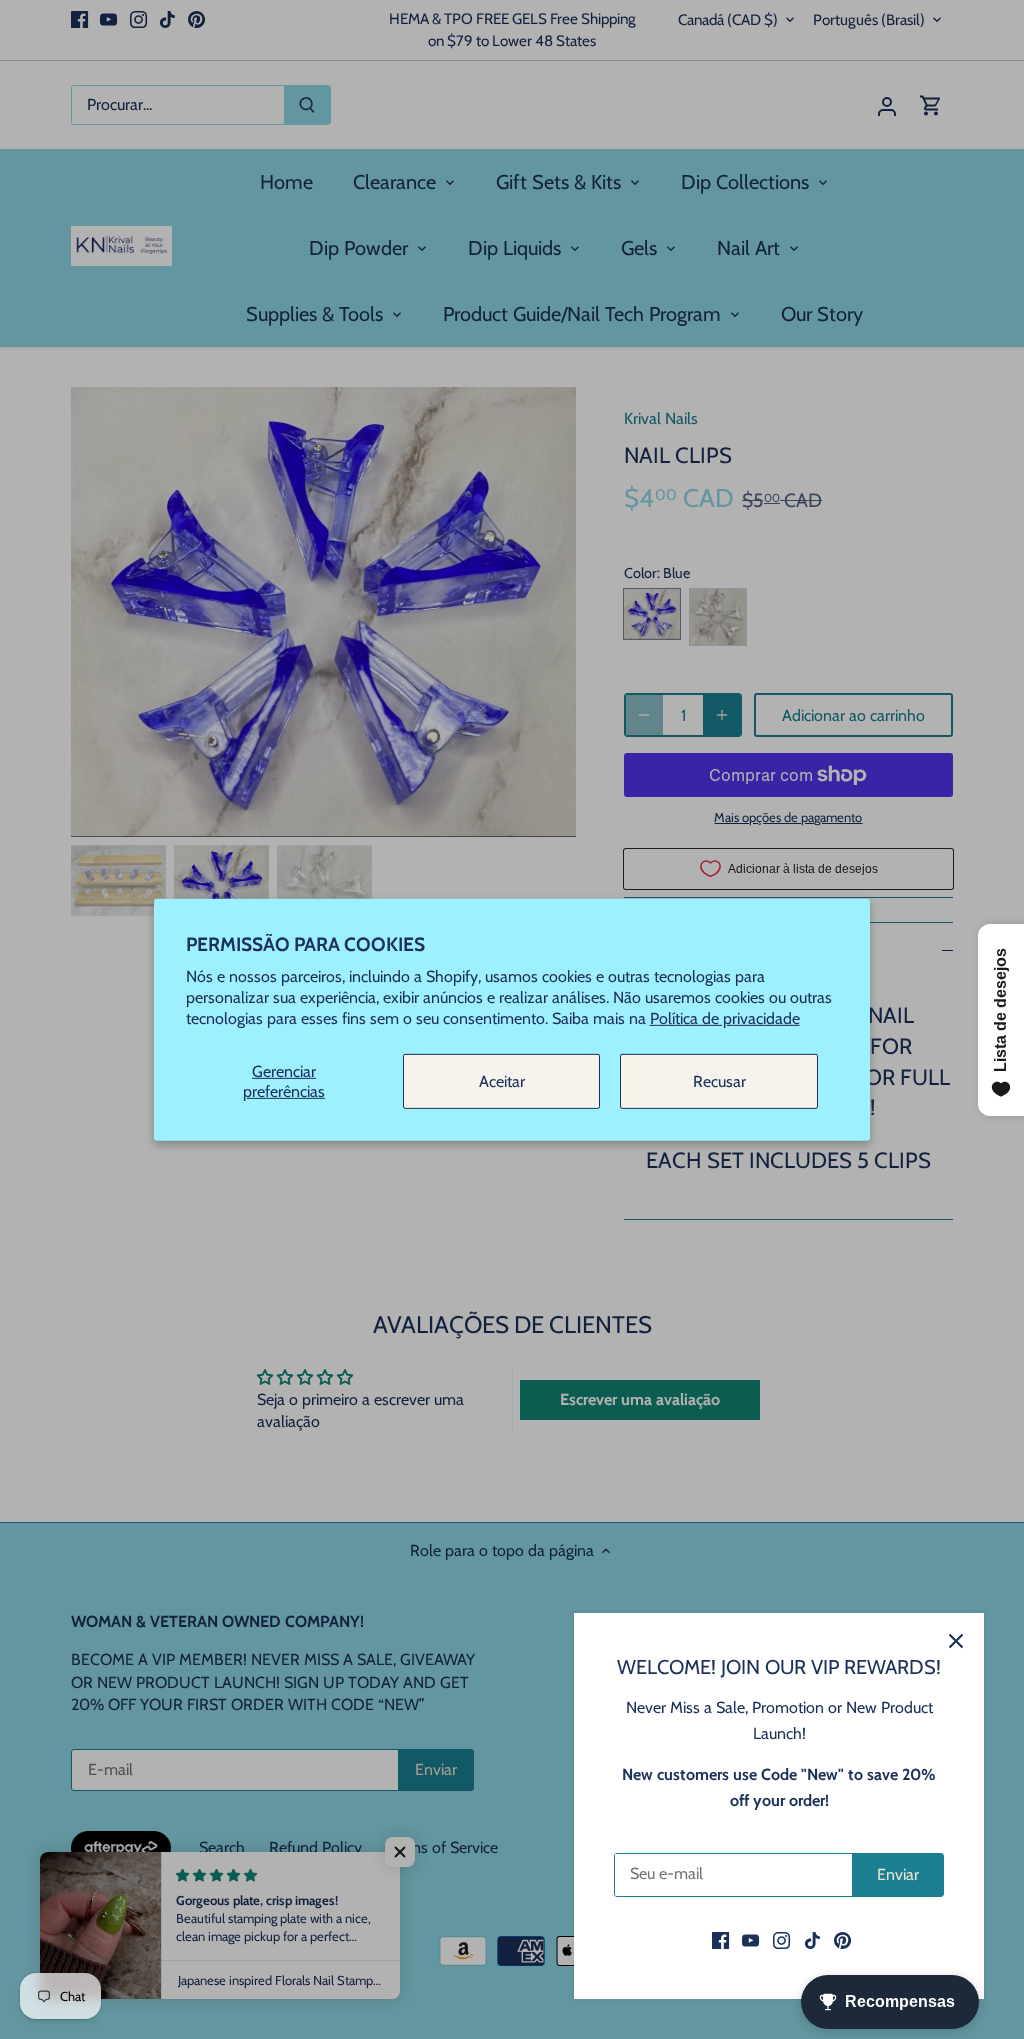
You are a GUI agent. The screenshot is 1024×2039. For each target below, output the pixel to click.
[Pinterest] (842, 1940)
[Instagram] (781, 1940)
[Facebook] (720, 1940)
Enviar (898, 1874)
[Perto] (956, 1641)
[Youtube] (750, 1940)
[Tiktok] (812, 1940)
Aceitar (502, 1081)
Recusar (719, 1081)
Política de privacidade (725, 1017)
